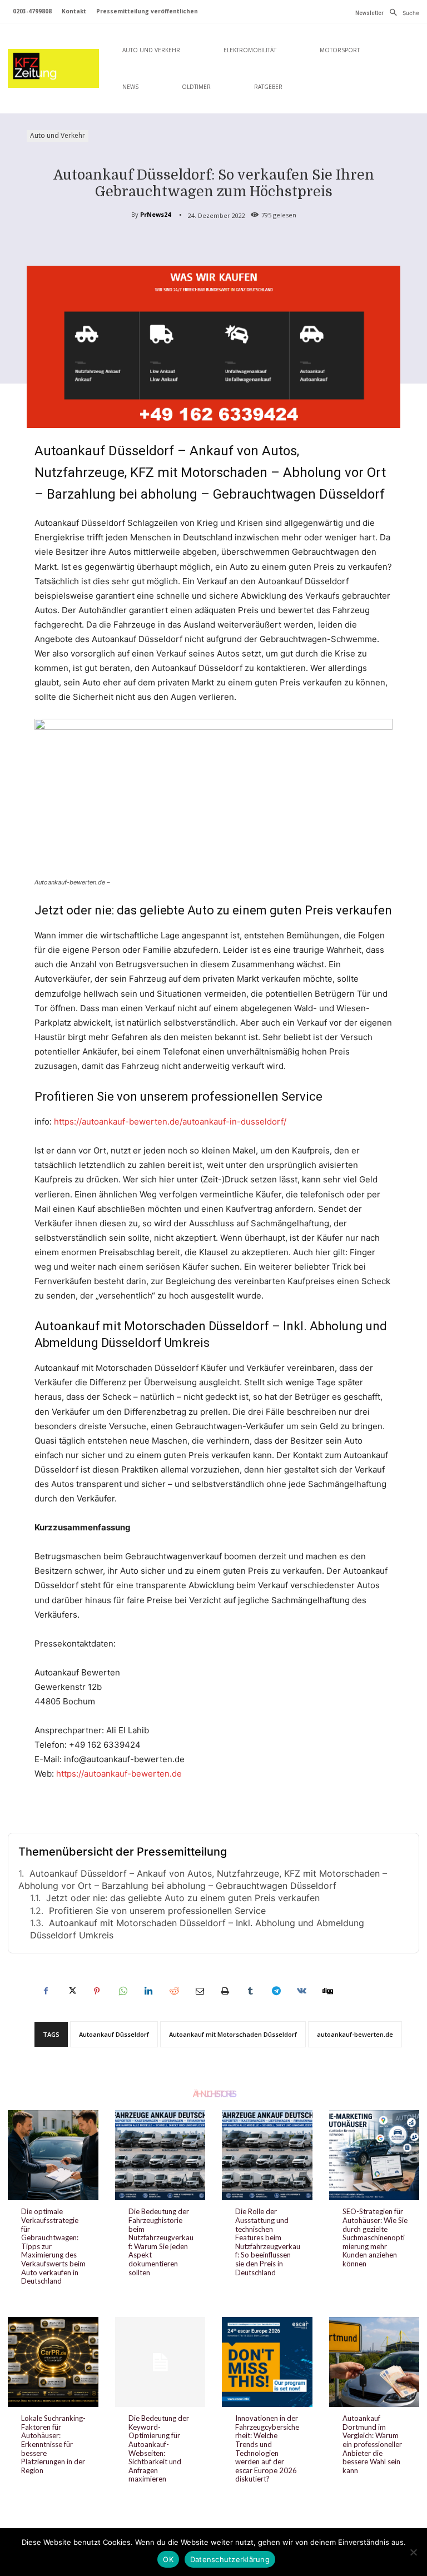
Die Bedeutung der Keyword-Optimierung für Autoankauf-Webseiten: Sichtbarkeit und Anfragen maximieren (159, 2448)
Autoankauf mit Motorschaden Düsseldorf (233, 2034)
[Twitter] (71, 1991)
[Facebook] (46, 1991)
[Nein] (413, 2552)
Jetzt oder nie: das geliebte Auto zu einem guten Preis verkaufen (183, 1898)
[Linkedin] (148, 1991)
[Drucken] (225, 1991)
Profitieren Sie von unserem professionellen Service (157, 1911)
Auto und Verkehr (58, 135)
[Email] (199, 1991)
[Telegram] (276, 1991)
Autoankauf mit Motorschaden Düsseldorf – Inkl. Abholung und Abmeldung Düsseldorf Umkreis (197, 1929)
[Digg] (327, 1991)
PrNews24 (155, 214)
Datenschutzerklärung (230, 2559)
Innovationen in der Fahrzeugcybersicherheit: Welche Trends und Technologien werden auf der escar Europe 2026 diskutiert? (267, 2448)
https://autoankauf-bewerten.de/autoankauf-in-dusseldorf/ (170, 1122)
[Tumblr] (250, 1991)
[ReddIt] (173, 1991)
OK (168, 2559)
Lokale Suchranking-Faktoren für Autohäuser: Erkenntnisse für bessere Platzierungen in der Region (53, 2444)
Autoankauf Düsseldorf (114, 2034)
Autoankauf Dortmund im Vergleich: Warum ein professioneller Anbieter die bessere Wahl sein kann (372, 2444)
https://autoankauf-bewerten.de (119, 1774)
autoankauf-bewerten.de (355, 2034)
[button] (401, 13)
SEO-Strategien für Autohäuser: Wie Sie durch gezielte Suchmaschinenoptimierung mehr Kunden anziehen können (375, 2237)
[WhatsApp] (122, 1991)
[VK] (301, 1991)
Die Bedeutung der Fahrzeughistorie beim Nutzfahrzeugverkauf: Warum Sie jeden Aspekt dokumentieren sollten (161, 2242)
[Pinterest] (97, 1991)
